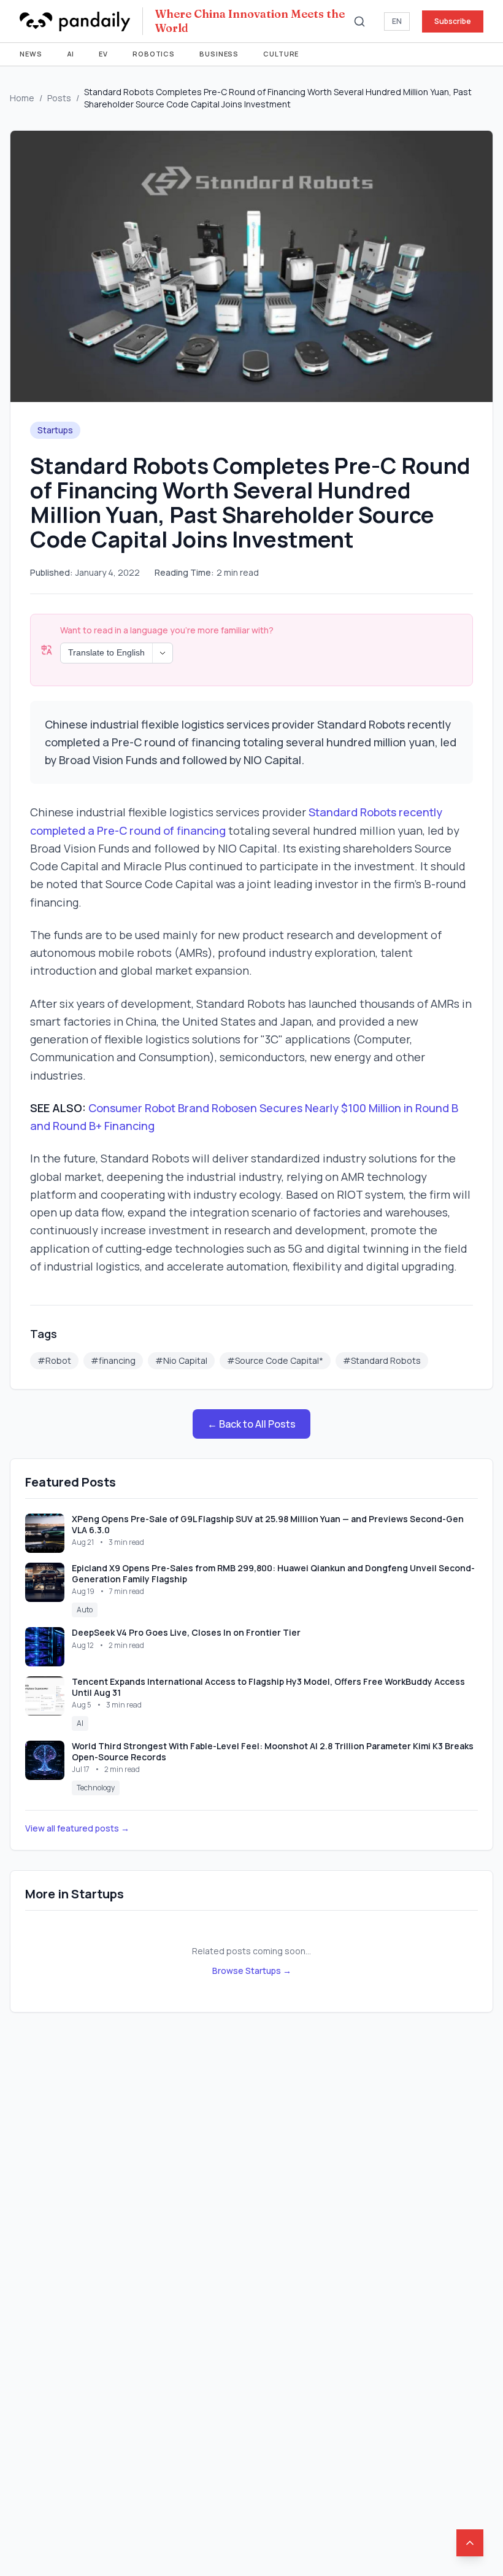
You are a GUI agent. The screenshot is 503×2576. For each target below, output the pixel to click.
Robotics (154, 54)
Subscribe (453, 21)
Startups (55, 430)
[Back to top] (470, 2543)
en (397, 21)
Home (22, 98)
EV (103, 54)
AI (71, 54)
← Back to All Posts (251, 1424)
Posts (59, 98)
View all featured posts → (77, 1828)
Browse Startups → (252, 1971)
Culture (281, 54)
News (31, 54)
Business (219, 54)
